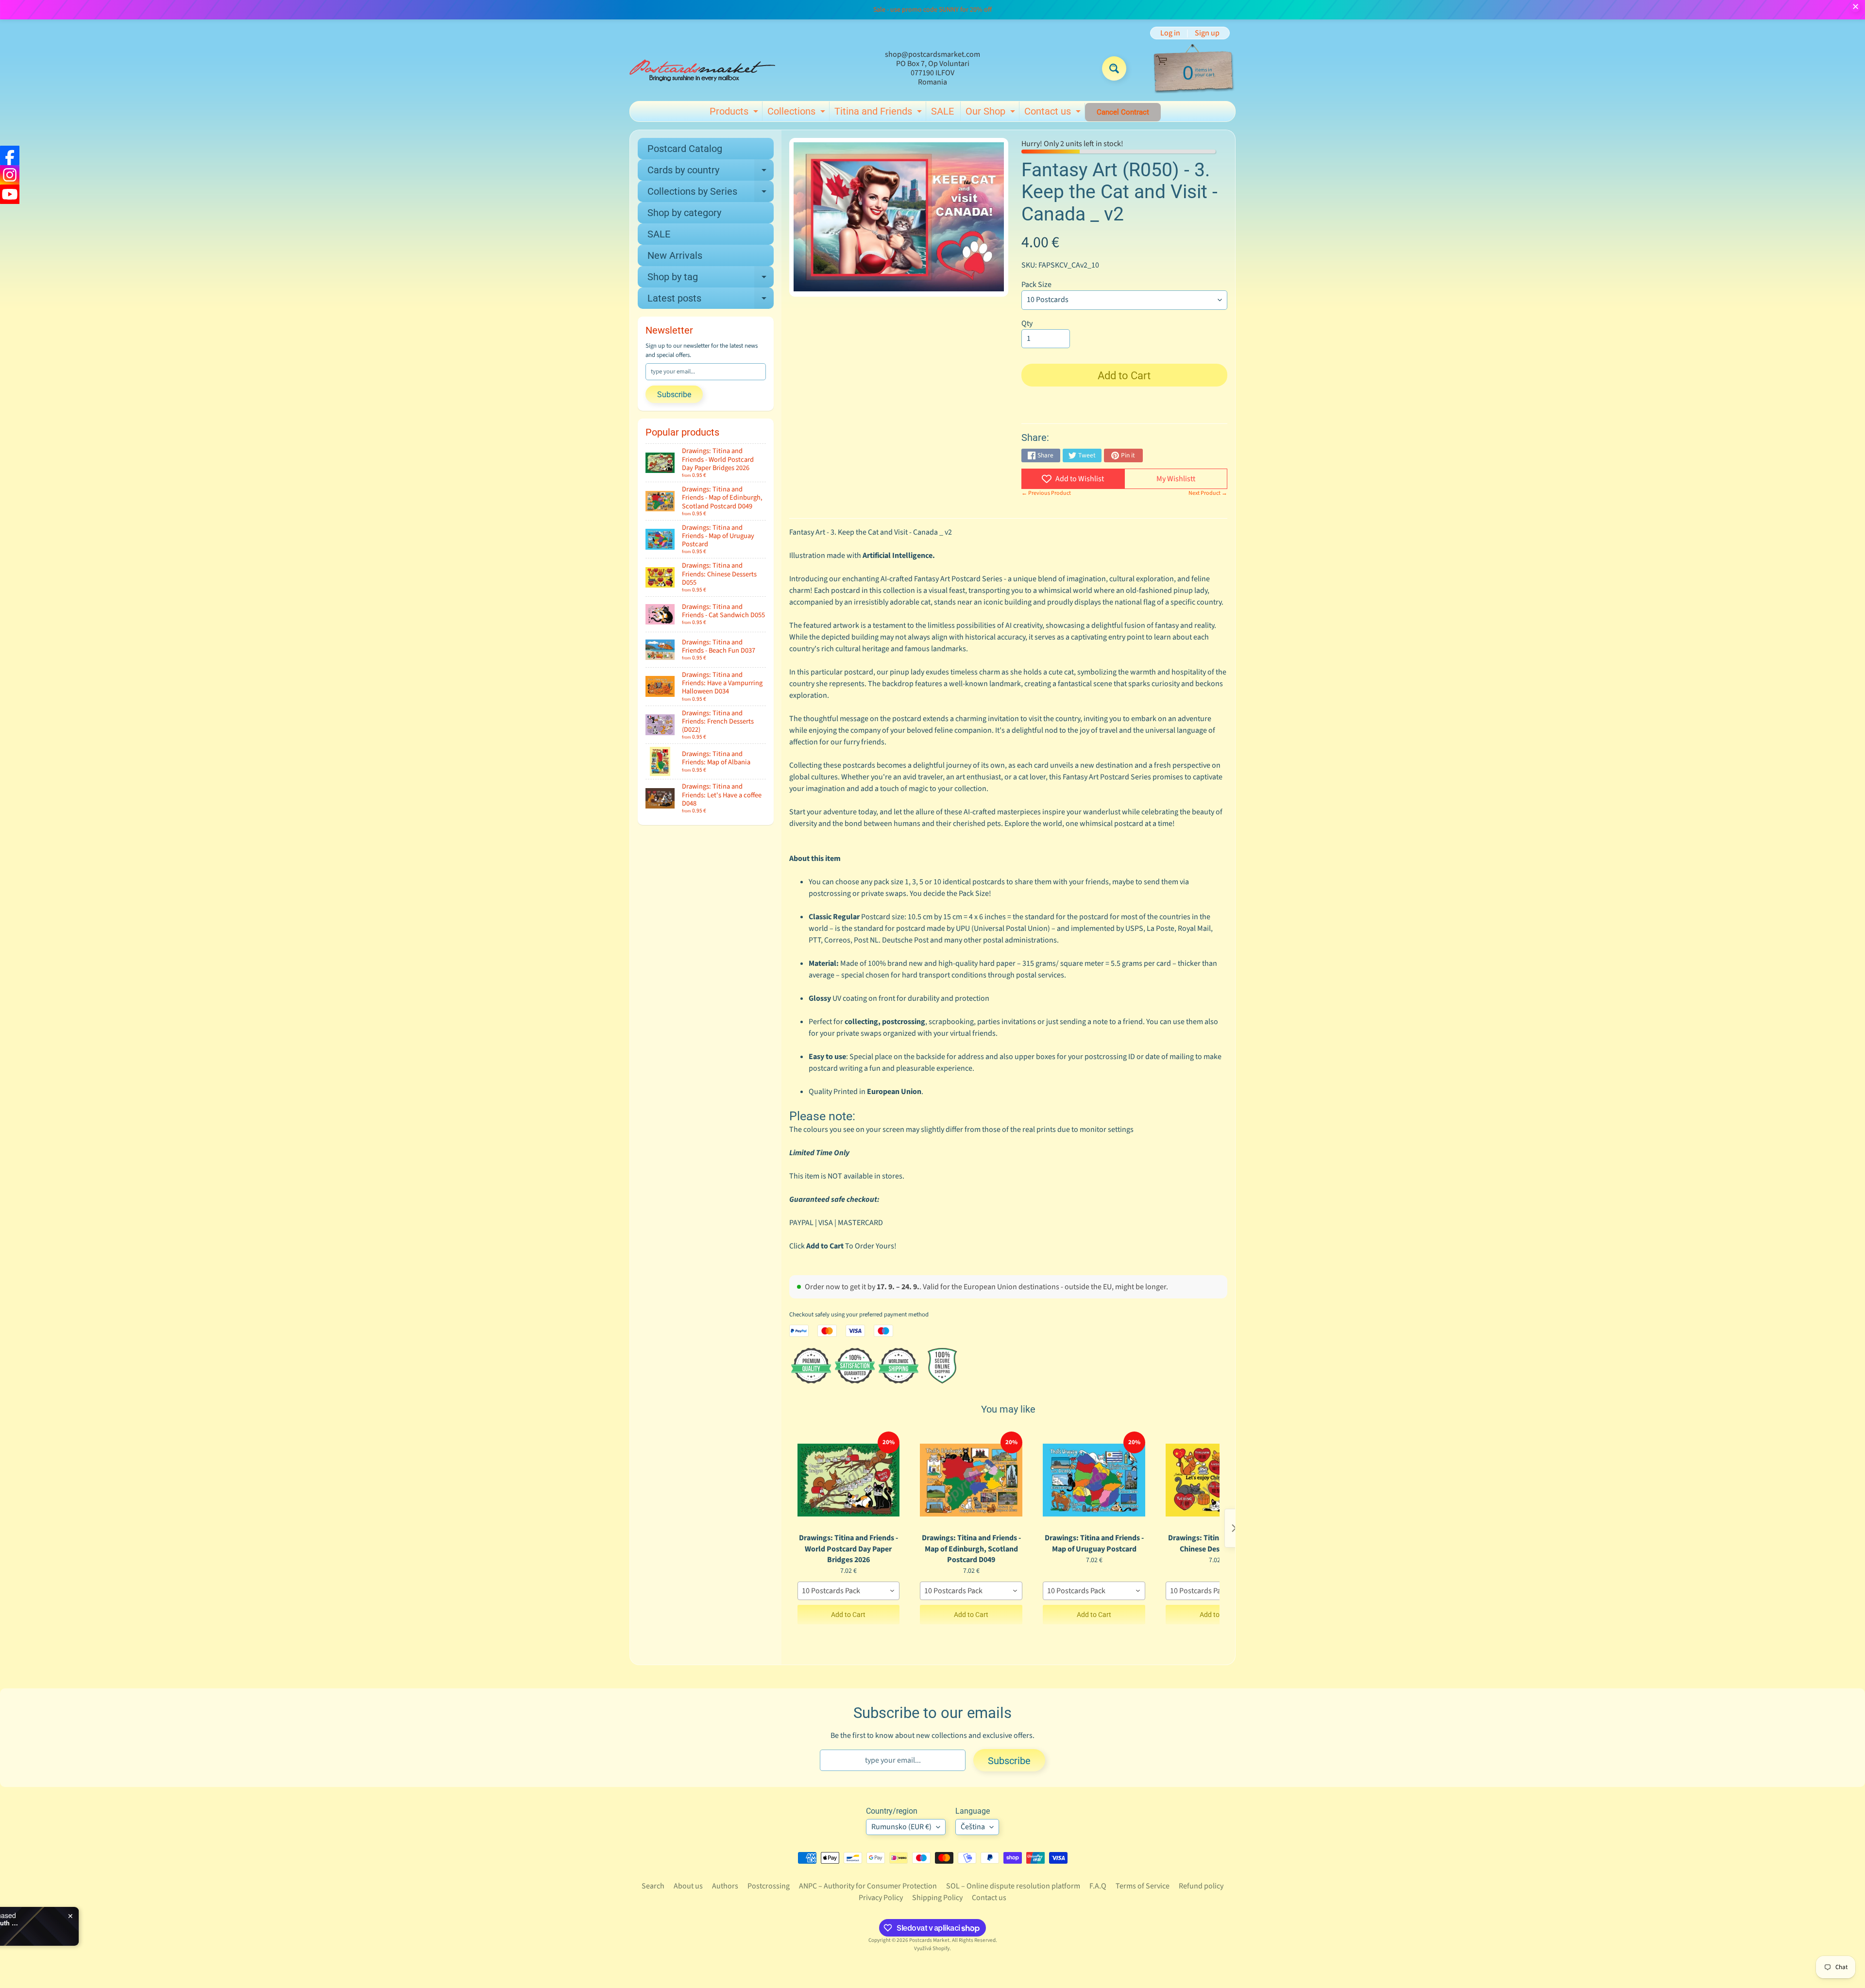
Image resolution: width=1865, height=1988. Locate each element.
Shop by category (684, 213)
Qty (1027, 323)
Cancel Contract (1123, 112)
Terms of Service (1143, 1886)
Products (735, 113)
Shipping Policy (937, 1898)
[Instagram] (10, 175)
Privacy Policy (881, 1898)
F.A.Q (1098, 1886)
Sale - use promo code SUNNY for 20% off (932, 10)
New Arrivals (675, 255)
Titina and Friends (879, 113)
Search (653, 1886)
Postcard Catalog (685, 149)
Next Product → (1208, 493)
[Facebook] (10, 155)
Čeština (973, 1827)
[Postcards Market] (702, 68)
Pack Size (1036, 285)
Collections (797, 113)
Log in (1170, 33)
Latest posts (711, 301)
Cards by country (711, 172)
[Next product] (1234, 1528)
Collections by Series (711, 194)
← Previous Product (1046, 493)
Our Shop (992, 113)
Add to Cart (848, 1615)
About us (688, 1886)
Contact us (1054, 113)
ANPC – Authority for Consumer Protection (868, 1886)
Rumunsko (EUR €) (901, 1827)
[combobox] (849, 1591)
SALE (942, 111)
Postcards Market (929, 1940)
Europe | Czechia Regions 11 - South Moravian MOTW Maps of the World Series (142, 1923)
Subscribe (674, 395)
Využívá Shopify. (932, 1948)
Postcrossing (769, 1886)
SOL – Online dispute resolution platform (1013, 1886)
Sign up (1207, 33)
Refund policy (1201, 1886)
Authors (725, 1886)
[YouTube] (10, 194)
